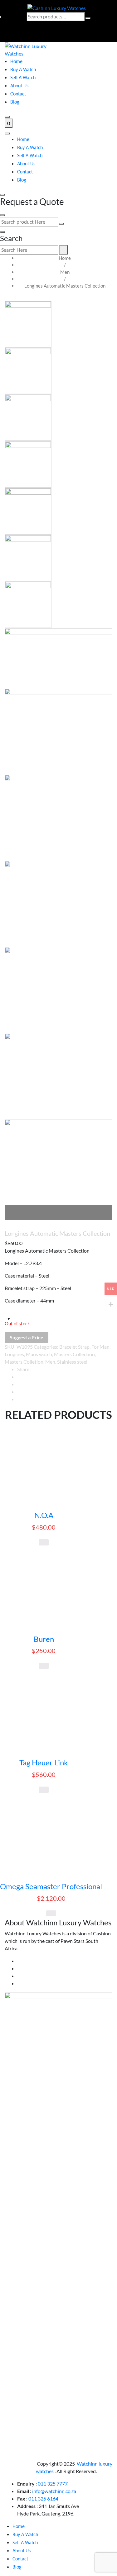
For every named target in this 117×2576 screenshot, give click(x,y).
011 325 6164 (43, 2498)
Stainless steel (72, 1362)
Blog (15, 102)
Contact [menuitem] (20, 2559)
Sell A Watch (23, 78)
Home (16, 62)
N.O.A (44, 1515)
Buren (44, 1639)
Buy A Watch (23, 70)
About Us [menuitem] (22, 2551)
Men (65, 272)
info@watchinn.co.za (54, 2491)
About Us (19, 86)
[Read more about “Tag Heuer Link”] (44, 1790)
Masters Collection (74, 1354)
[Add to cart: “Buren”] (44, 1666)
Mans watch (39, 1354)
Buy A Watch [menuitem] (25, 2535)
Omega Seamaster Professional (51, 1886)
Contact (18, 94)
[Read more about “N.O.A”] (44, 1542)
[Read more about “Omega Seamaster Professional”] (51, 1914)
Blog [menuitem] (17, 2567)
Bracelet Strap (74, 1347)
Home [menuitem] (19, 2527)
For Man (100, 1347)
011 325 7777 (53, 2484)
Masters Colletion (24, 1362)
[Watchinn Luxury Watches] (29, 49)
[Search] (88, 18)
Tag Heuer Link (44, 1763)
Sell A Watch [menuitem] (25, 2543)
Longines (14, 1354)
